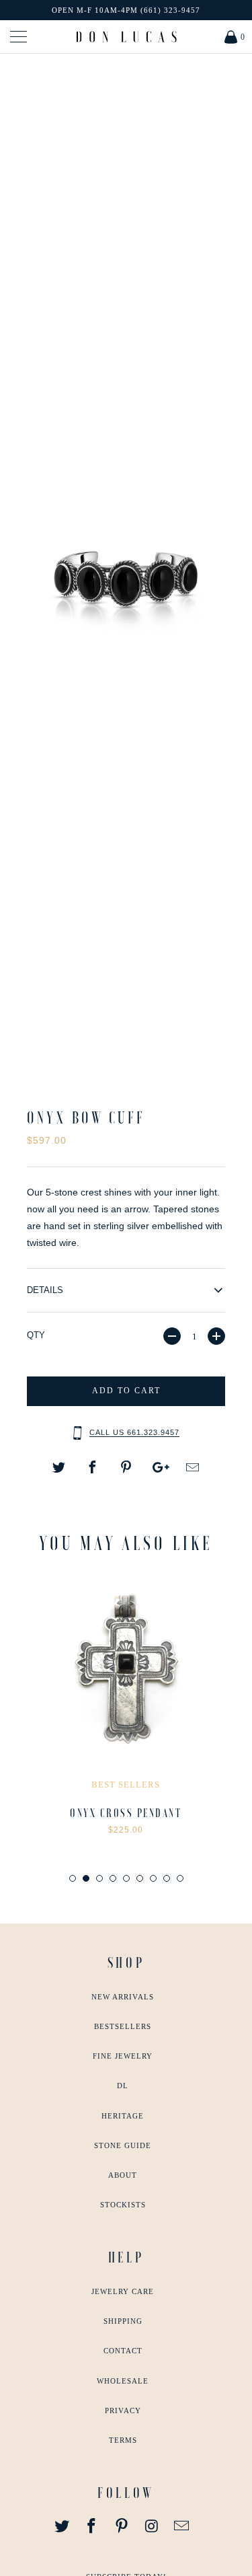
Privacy (123, 2411)
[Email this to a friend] (193, 1468)
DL (123, 2086)
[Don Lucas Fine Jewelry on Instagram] (152, 2527)
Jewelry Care (123, 2291)
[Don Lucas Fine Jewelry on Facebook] (92, 2527)
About (123, 2175)
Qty (36, 1335)
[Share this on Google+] (159, 1468)
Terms (123, 2440)
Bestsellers (123, 2026)
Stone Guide (123, 2145)
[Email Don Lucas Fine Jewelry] (182, 2527)
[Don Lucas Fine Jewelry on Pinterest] (122, 2527)
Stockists (123, 2205)
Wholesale (123, 2381)
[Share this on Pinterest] (126, 1468)
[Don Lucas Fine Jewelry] (126, 37)
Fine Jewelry (123, 2056)
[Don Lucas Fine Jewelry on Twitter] (62, 2527)
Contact (123, 2351)
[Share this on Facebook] (93, 1468)
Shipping (123, 2321)
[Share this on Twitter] (59, 1468)
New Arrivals (123, 1997)
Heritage (123, 2116)
